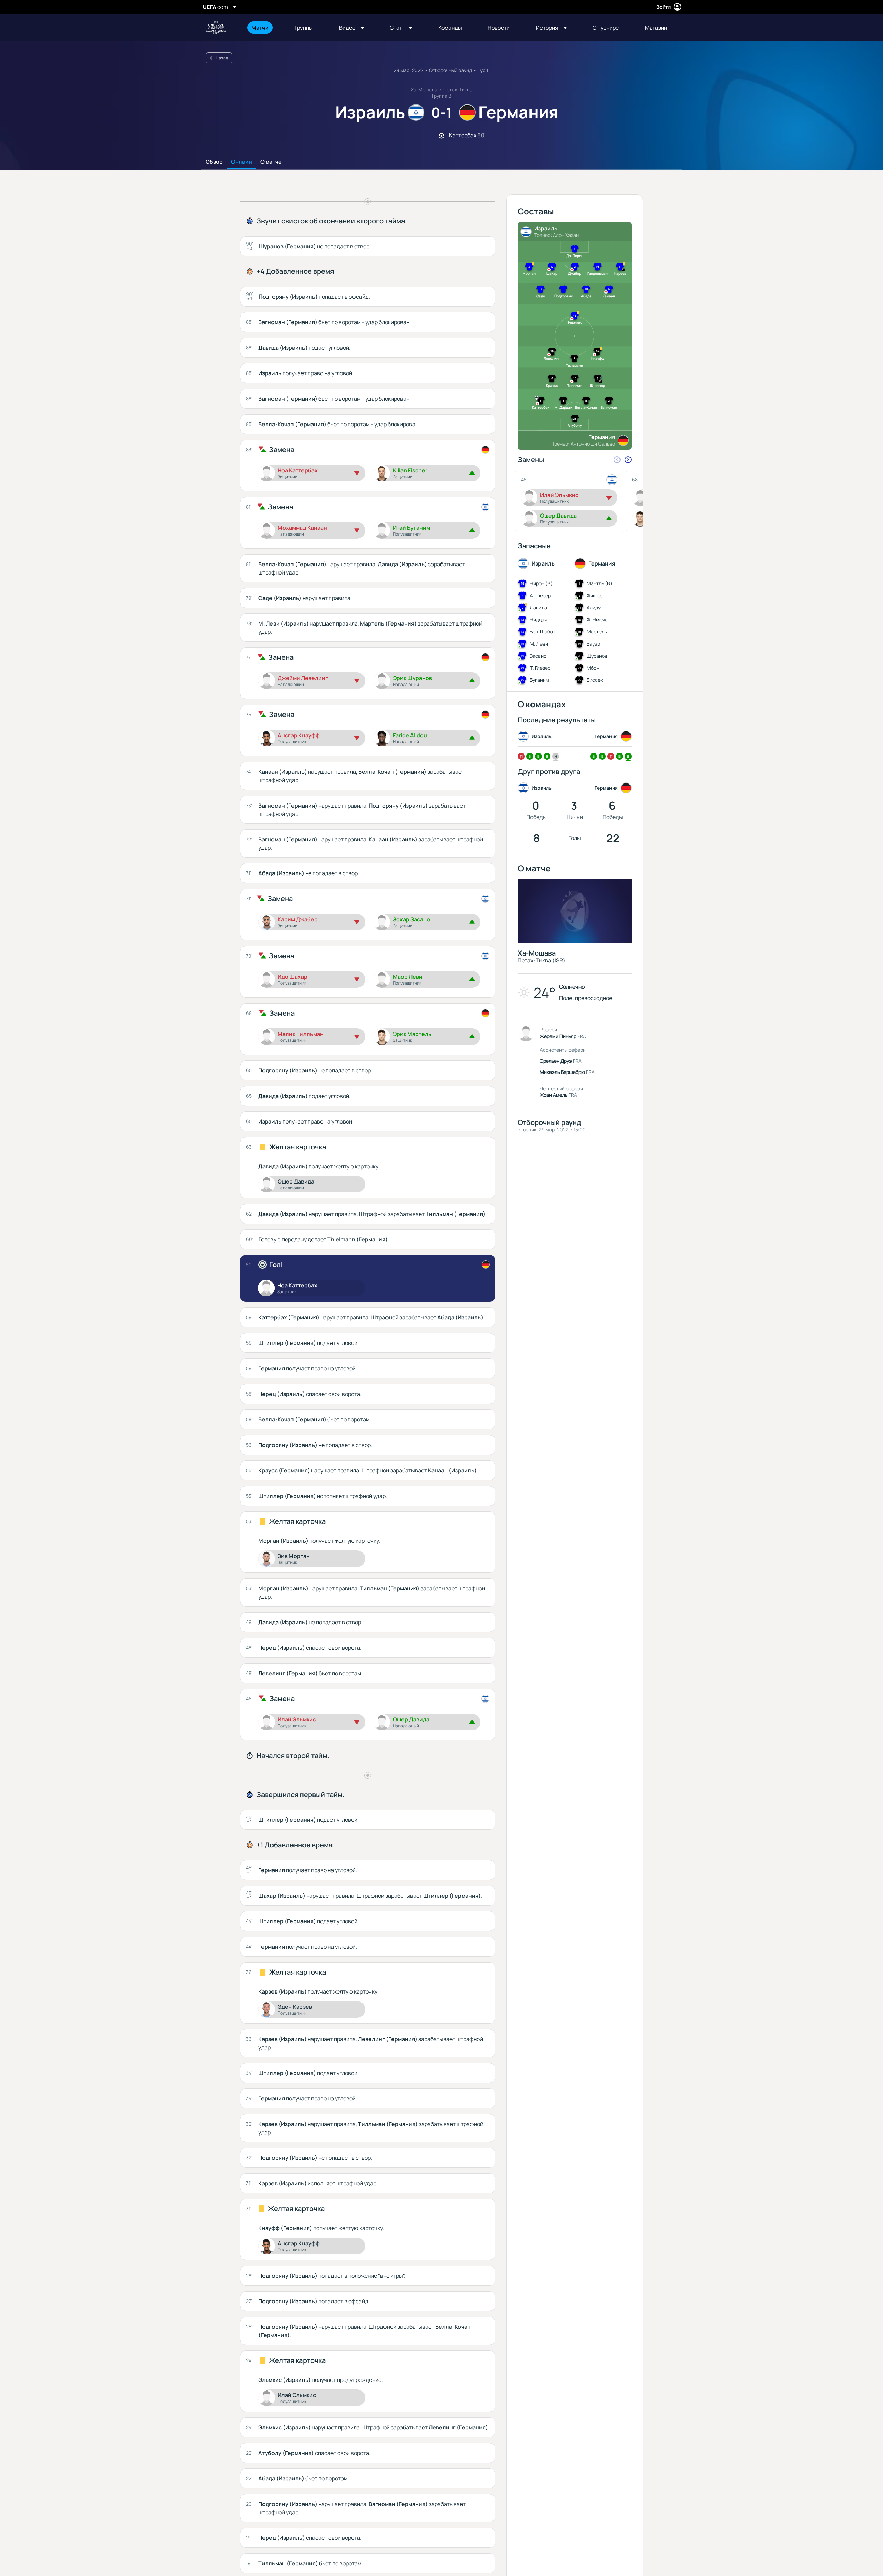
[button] (351, 28)
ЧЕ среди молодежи (216, 28)
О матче (271, 162)
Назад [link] (222, 58)
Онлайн (242, 162)
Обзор (214, 162)
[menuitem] (264, 28)
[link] (260, 28)
